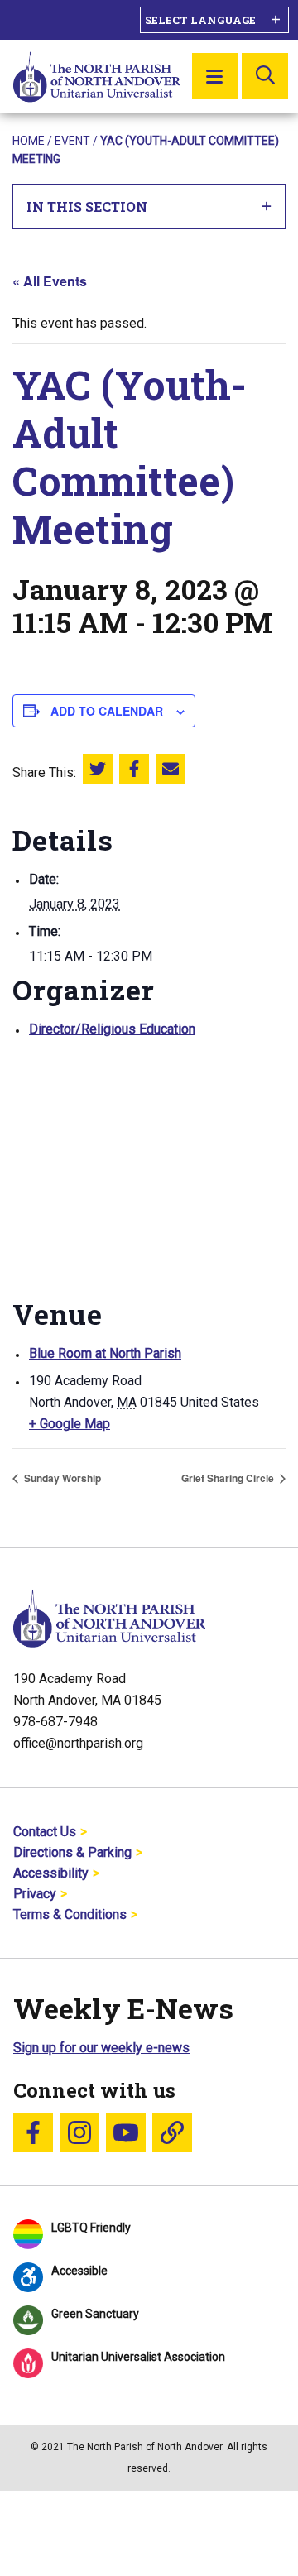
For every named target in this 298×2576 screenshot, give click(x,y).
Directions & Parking (72, 1852)
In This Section (87, 206)
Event (72, 141)
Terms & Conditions (70, 1914)
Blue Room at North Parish (105, 1353)
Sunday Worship (61, 1478)
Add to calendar (107, 711)
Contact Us (45, 1832)
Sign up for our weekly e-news (101, 2048)
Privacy (35, 1894)
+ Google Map (70, 1424)
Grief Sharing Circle (229, 1478)
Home (29, 141)
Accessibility (51, 1873)
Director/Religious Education (112, 1029)
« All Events (50, 281)
